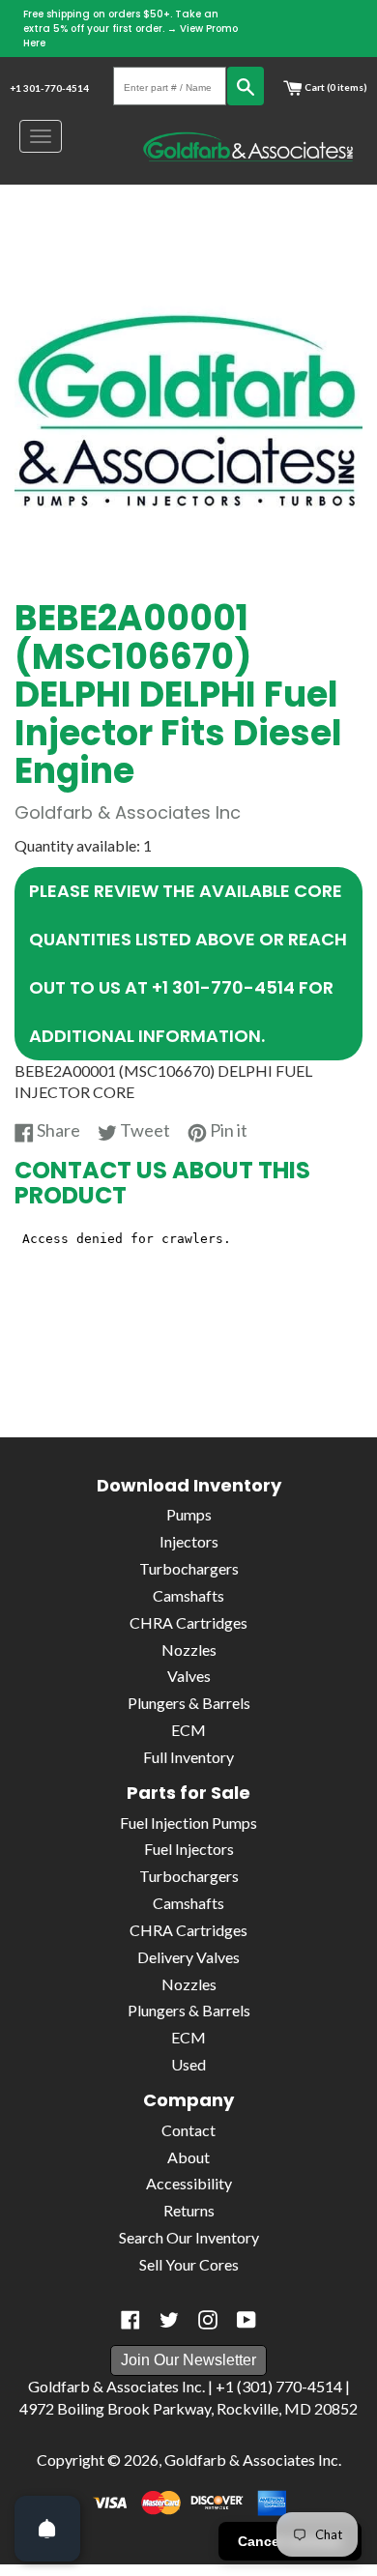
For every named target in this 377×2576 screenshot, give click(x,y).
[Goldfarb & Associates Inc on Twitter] (169, 2320)
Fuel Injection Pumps (188, 1823)
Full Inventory (188, 1757)
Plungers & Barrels (189, 1703)
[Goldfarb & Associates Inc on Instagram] (208, 2320)
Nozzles (189, 1650)
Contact (188, 2130)
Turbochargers (189, 1568)
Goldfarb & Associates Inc (251, 2460)
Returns (189, 2210)
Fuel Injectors (189, 1849)
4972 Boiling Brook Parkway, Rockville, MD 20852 (188, 2408)
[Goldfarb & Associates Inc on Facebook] (130, 2320)
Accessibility (189, 2183)
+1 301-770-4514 (49, 88)
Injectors (189, 1541)
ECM (188, 1730)
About (188, 2157)
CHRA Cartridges (188, 1622)
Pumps (189, 1514)
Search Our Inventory (189, 2237)
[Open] (47, 2529)
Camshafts (188, 1595)
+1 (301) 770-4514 (279, 2386)
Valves (189, 1676)
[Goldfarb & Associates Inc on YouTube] (246, 2320)
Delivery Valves (188, 1957)
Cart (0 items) (335, 87)
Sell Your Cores (189, 2264)
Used (188, 2064)
